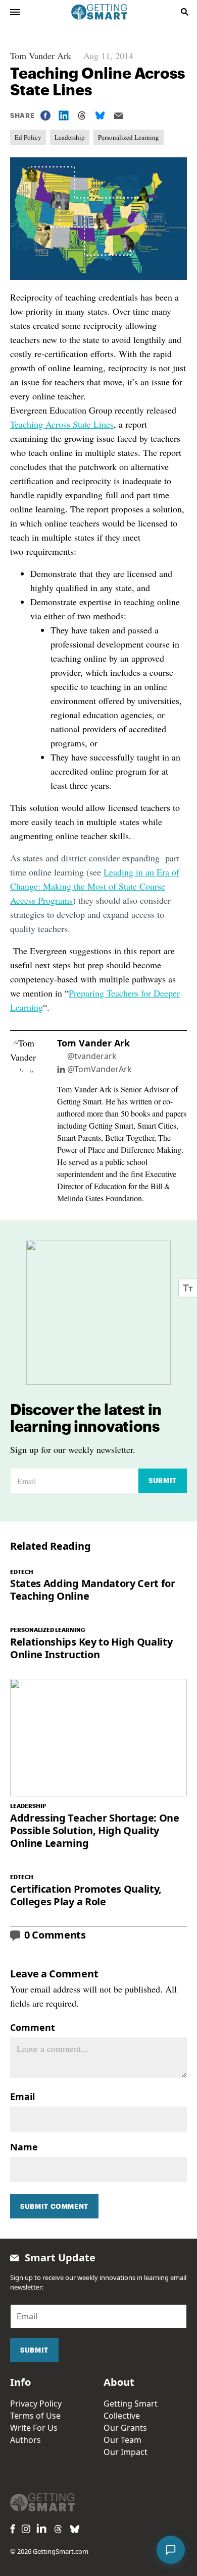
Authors (26, 2440)
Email (22, 2096)
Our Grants (125, 2428)
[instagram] (26, 2529)
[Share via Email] (118, 116)
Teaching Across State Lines (62, 424)
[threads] (58, 2529)
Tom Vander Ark (41, 55)
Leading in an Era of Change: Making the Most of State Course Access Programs (95, 886)
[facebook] (13, 2529)
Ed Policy (28, 137)
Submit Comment (54, 2206)
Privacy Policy (36, 2404)
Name (24, 2147)
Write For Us (34, 2428)
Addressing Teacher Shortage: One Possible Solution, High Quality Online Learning (95, 1830)
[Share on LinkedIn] (64, 115)
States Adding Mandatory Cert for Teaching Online (93, 1590)
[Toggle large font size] (188, 1288)
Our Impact (126, 2452)
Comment (33, 2027)
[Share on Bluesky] (100, 115)
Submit (163, 1481)
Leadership (70, 137)
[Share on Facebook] (45, 115)
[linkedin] (41, 2528)
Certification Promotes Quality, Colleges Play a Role (86, 1895)
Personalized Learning (129, 137)
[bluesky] (75, 2529)
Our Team (122, 2440)
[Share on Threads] (82, 115)
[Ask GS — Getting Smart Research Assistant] (171, 2550)
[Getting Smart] (100, 11)
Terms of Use (35, 2416)
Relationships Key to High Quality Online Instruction (91, 1648)
